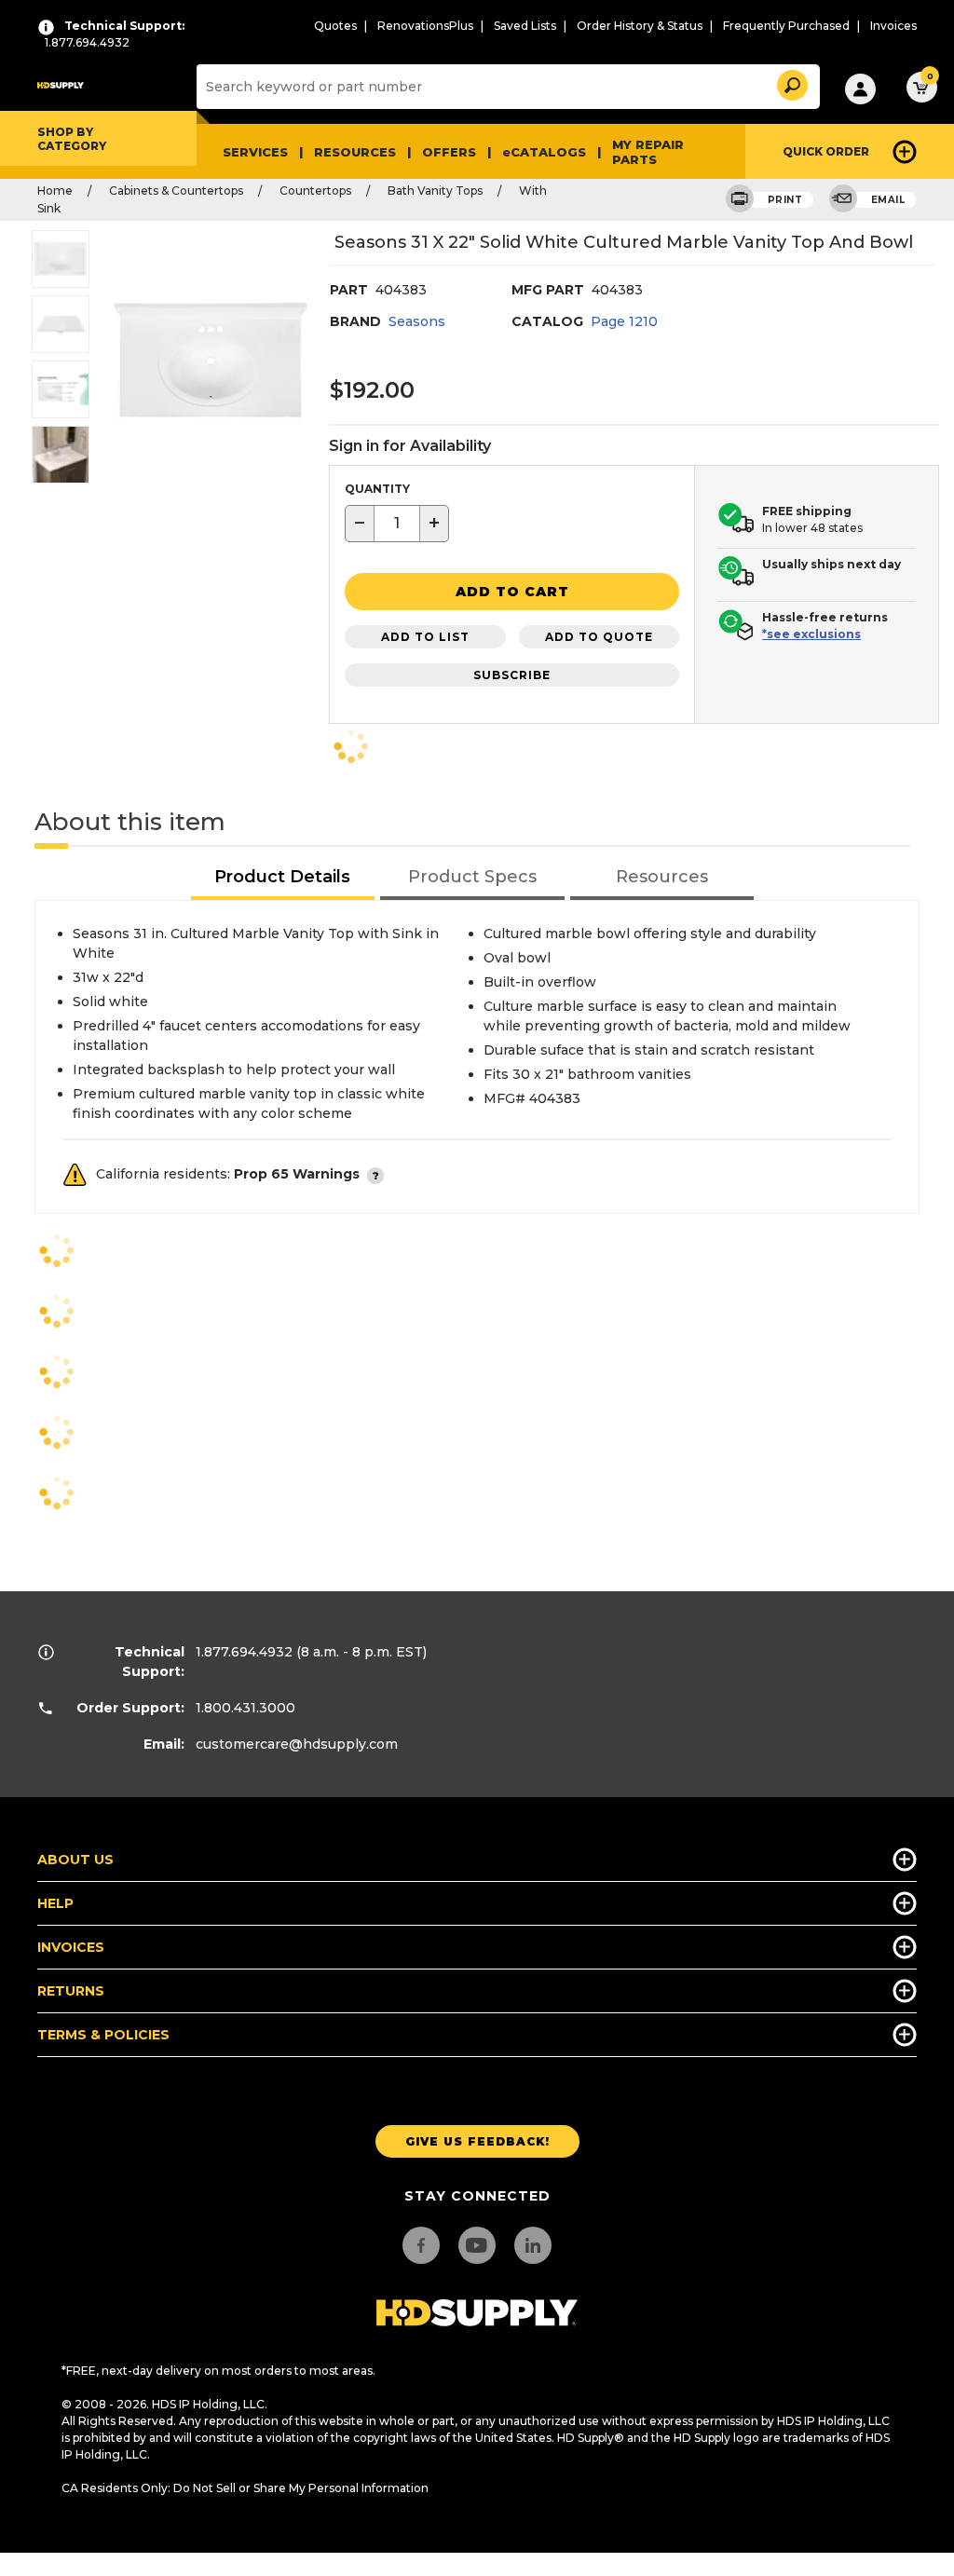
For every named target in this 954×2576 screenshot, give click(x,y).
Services (255, 152)
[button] (791, 82)
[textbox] (397, 524)
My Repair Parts (648, 152)
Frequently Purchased (786, 26)
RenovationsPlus (425, 26)
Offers (449, 152)
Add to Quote (599, 637)
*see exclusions (811, 634)
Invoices (893, 26)
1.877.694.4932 (244, 1652)
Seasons (417, 321)
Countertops (315, 191)
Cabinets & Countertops (176, 191)
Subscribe (512, 675)
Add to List (425, 637)
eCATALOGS (544, 152)
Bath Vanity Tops (435, 191)
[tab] (283, 878)
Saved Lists (525, 26)
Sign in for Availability (410, 446)
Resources (355, 152)
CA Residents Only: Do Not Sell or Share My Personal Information (245, 2488)
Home (55, 191)
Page (624, 321)
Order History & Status (640, 26)
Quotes (335, 26)
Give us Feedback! (477, 2141)
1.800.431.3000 (245, 1708)
